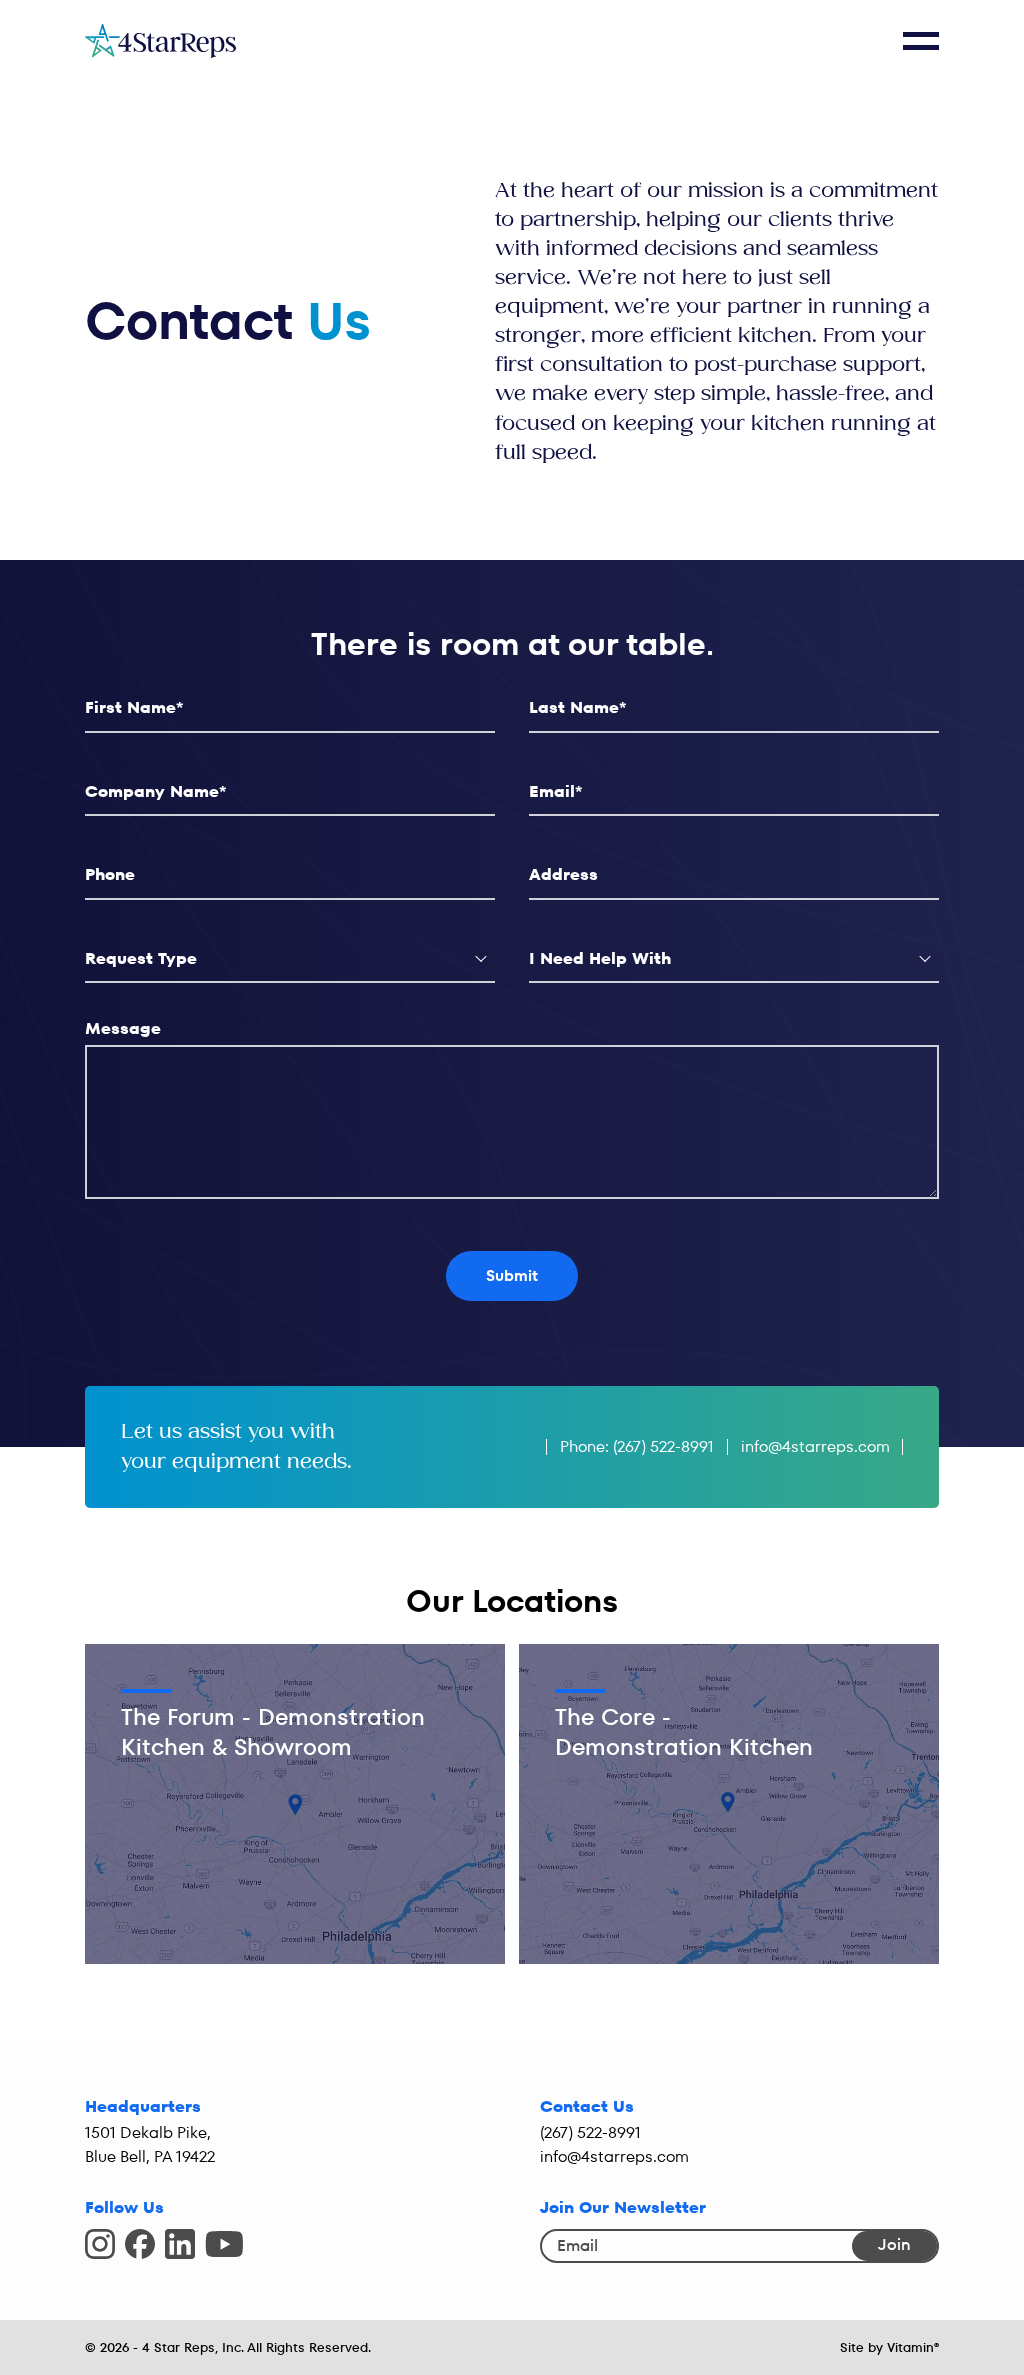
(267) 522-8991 (590, 2132)
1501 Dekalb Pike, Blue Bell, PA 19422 (150, 2144)
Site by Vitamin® (889, 2347)
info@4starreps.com (815, 1446)
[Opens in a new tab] (100, 2244)
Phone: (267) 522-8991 (637, 1446)
